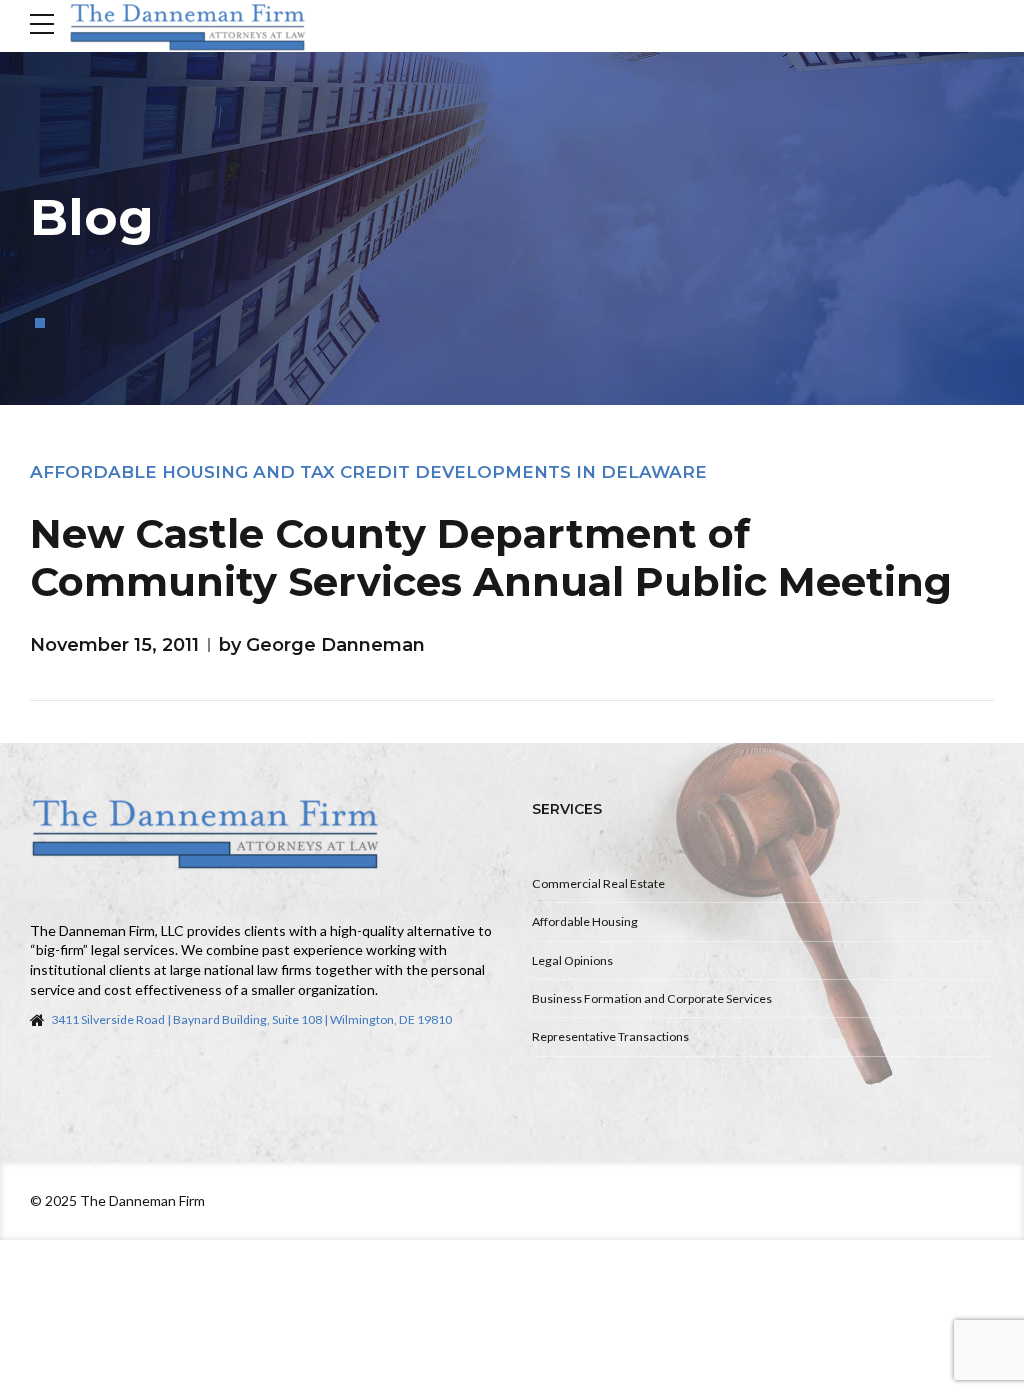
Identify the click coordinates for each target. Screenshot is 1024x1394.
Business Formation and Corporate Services (652, 998)
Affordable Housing (585, 921)
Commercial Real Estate (598, 883)
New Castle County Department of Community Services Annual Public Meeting (491, 557)
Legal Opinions (572, 960)
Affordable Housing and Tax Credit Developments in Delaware (368, 472)
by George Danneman (322, 645)
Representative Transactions (610, 1036)
